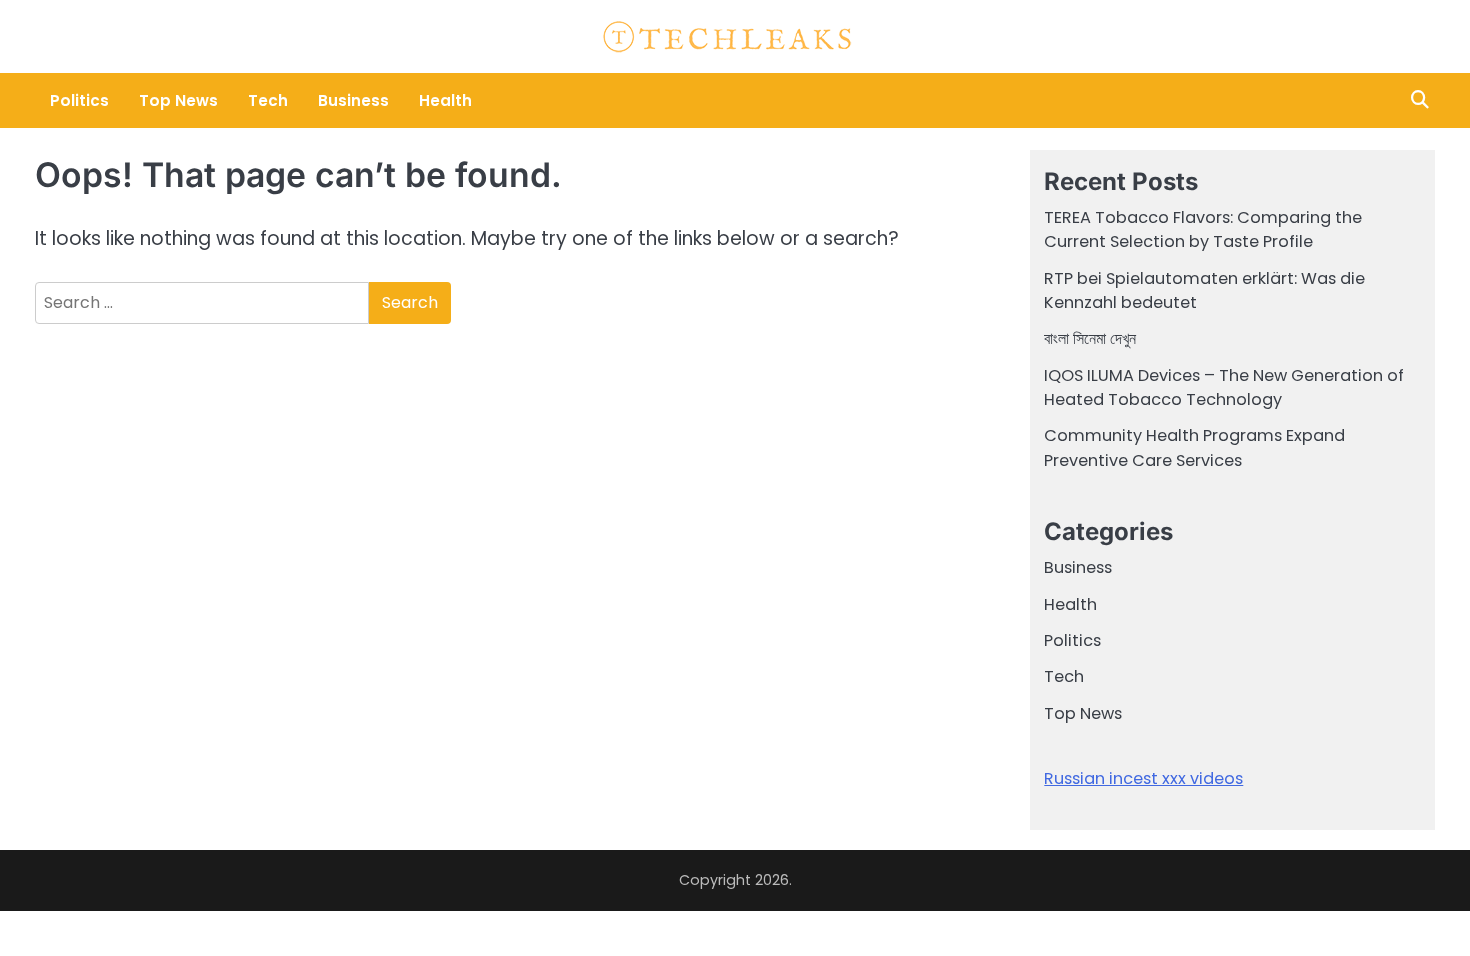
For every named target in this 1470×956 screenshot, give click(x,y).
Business (353, 100)
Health (445, 100)
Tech (268, 100)
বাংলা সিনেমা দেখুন (1090, 338)
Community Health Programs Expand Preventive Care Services (1194, 447)
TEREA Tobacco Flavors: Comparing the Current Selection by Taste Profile (1203, 229)
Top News (178, 100)
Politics (79, 100)
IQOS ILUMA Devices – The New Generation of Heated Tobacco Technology (1224, 387)
